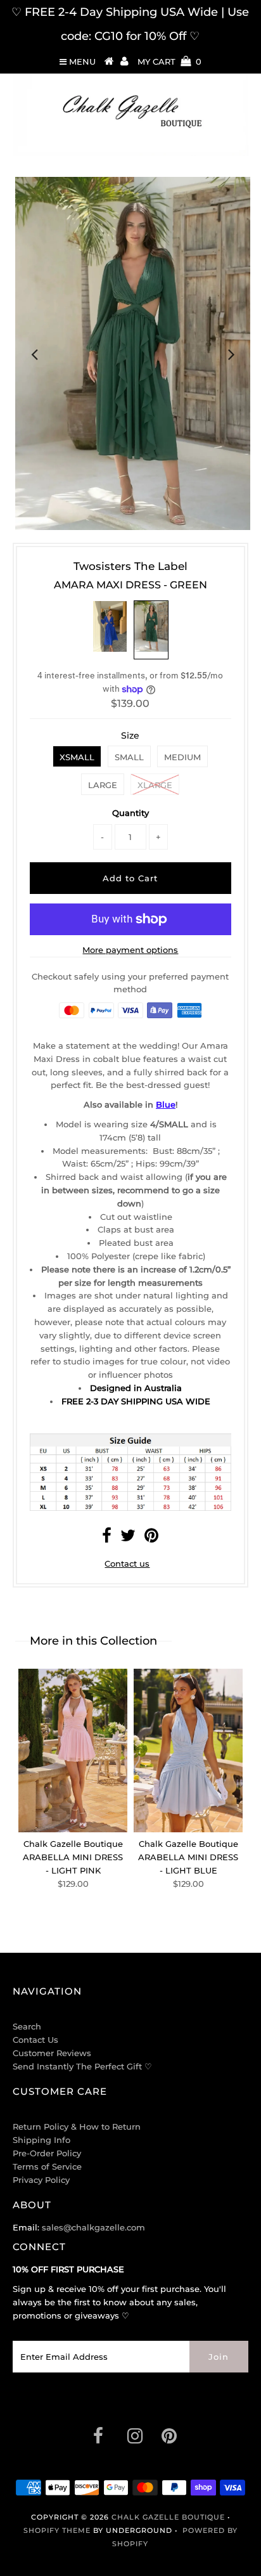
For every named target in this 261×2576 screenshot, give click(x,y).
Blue (166, 1104)
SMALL (129, 757)
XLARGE (155, 785)
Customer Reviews (52, 2053)
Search (27, 2026)
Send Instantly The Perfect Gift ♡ (82, 2066)
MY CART (169, 61)
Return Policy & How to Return (77, 2126)
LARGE (103, 785)
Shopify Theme (57, 2530)
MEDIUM (182, 757)
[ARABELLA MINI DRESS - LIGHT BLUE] (188, 1751)
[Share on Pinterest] (151, 1538)
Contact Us (35, 2040)
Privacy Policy (41, 2180)
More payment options (130, 950)
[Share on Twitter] (128, 1538)
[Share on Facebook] (107, 1538)
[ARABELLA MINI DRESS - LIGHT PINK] (73, 1751)
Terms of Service (47, 2166)
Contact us (127, 1563)
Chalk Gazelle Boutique (168, 2517)
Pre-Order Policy (47, 2153)
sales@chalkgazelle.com (93, 2227)
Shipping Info (41, 2140)
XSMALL (77, 757)
